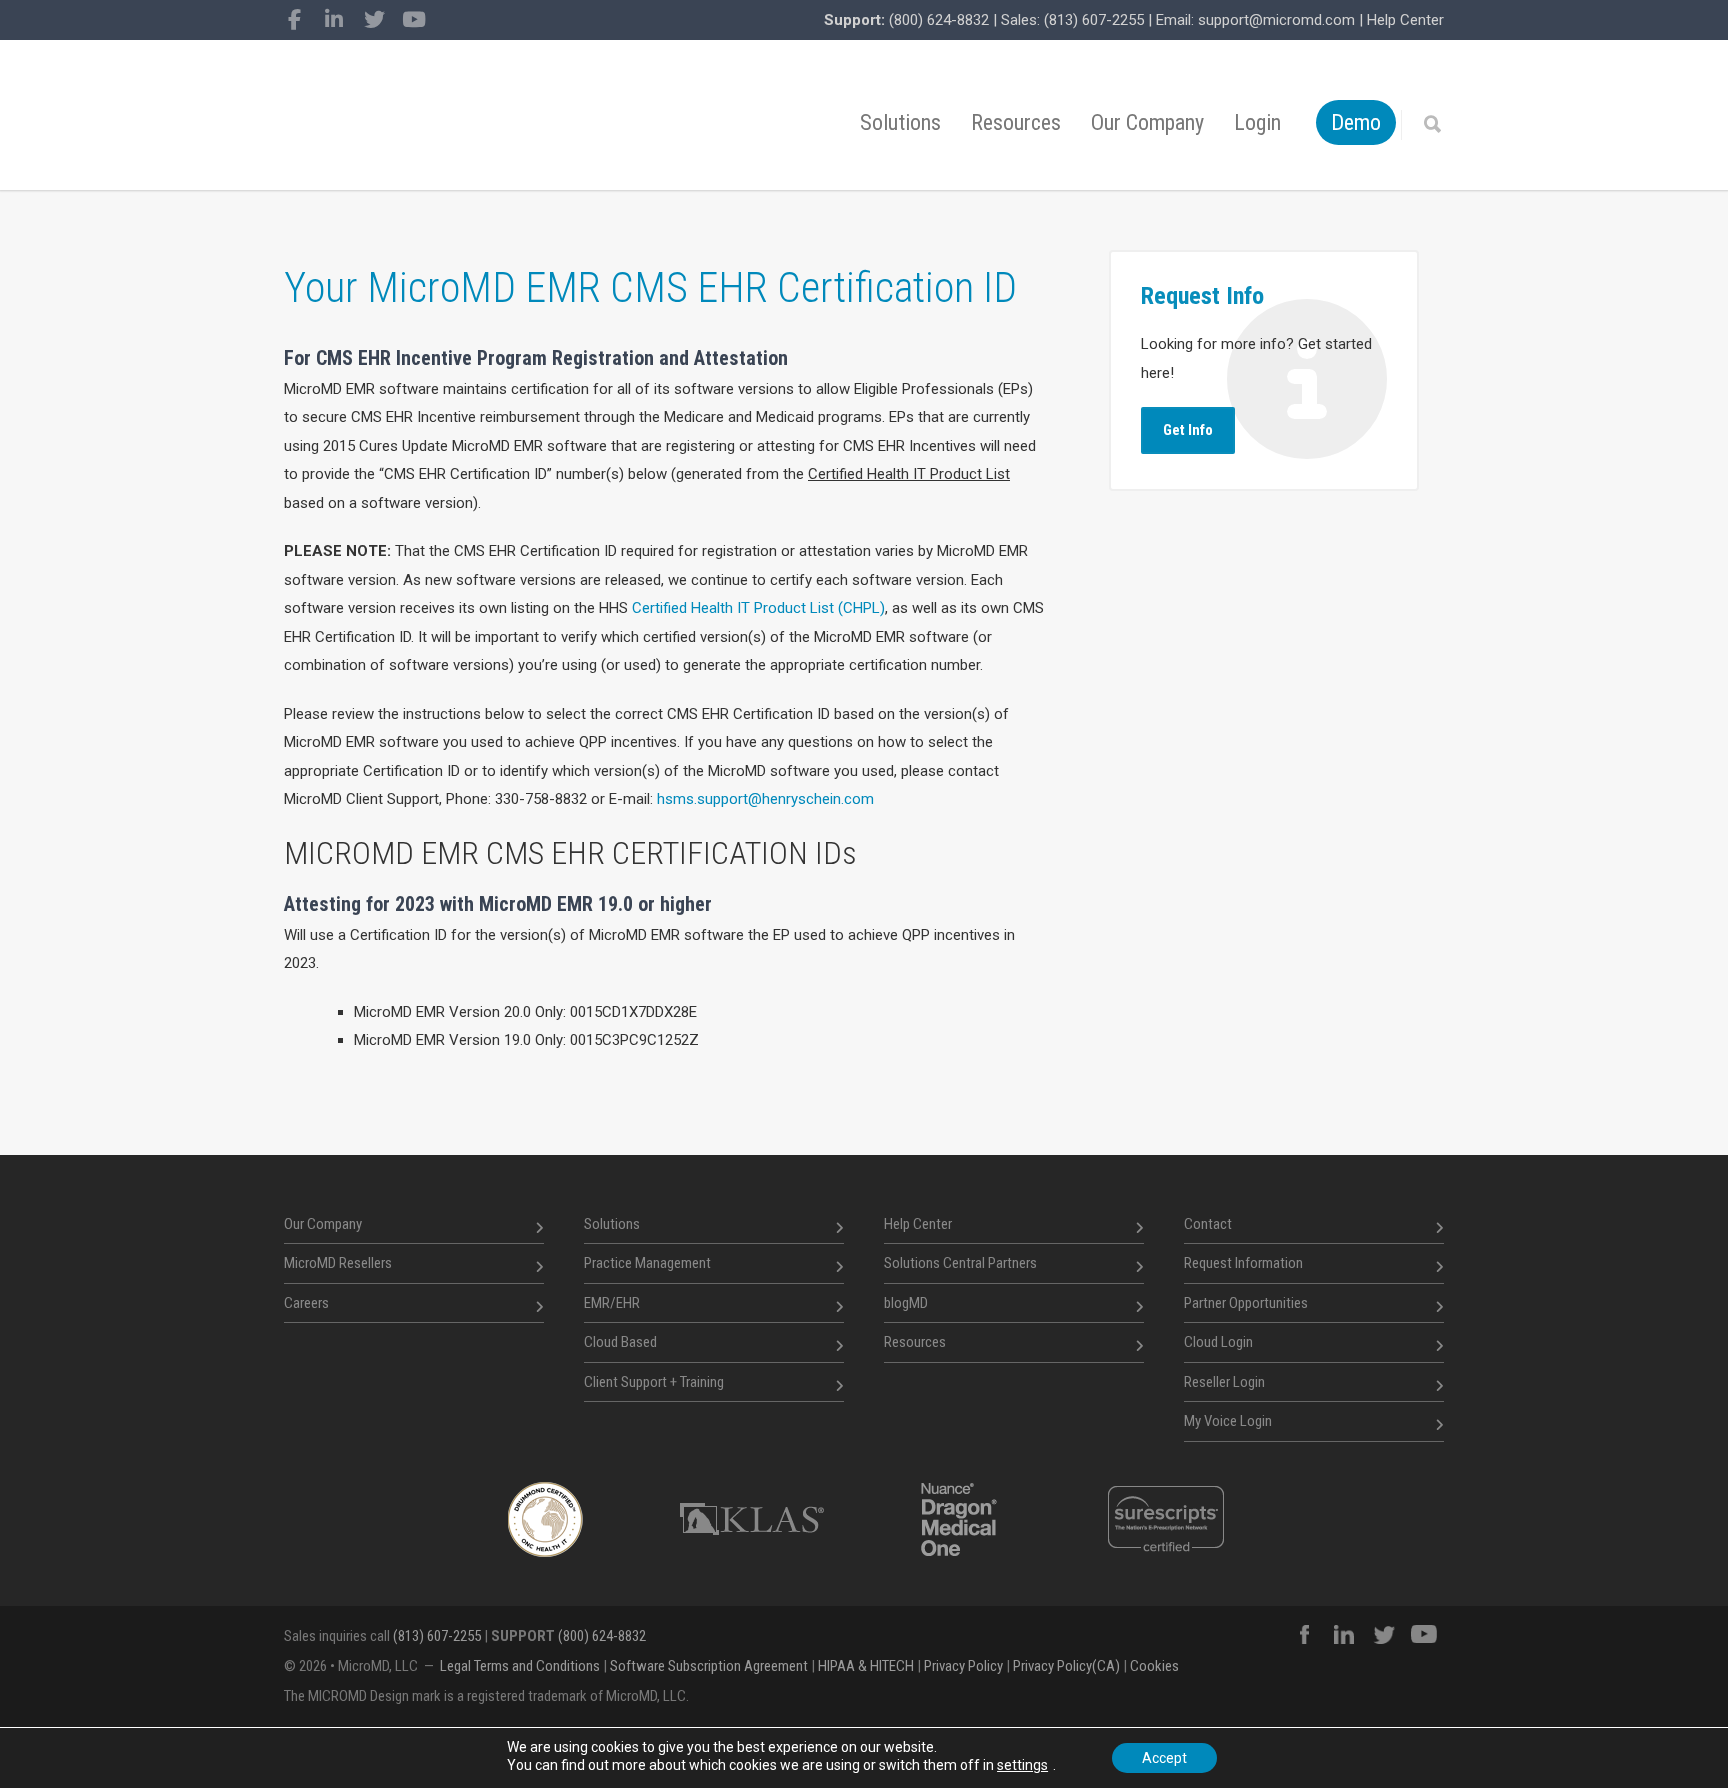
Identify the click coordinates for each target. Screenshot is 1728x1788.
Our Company (1147, 122)
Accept (1164, 1758)
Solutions (900, 122)
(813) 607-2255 (1094, 20)
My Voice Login (1228, 1421)
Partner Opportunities (1246, 1303)
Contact (1208, 1224)
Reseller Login (1224, 1382)
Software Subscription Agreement (709, 1666)
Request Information (1243, 1263)
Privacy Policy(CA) (1066, 1666)
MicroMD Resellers (338, 1263)
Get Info (1188, 430)
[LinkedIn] (334, 20)
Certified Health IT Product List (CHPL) (758, 608)
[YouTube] (414, 20)
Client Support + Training (654, 1382)
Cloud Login (1218, 1342)
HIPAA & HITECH (866, 1666)
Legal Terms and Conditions (520, 1666)
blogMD (906, 1303)
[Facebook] (294, 20)
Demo (1356, 122)
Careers (306, 1303)
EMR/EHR (612, 1303)
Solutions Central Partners (960, 1263)
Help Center (1405, 20)
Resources (1016, 122)
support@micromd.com (1276, 20)
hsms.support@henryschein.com (765, 799)
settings (1022, 1765)
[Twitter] (374, 20)
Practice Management (647, 1263)
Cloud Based (620, 1342)
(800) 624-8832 (939, 20)
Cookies (1154, 1666)
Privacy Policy (963, 1666)
